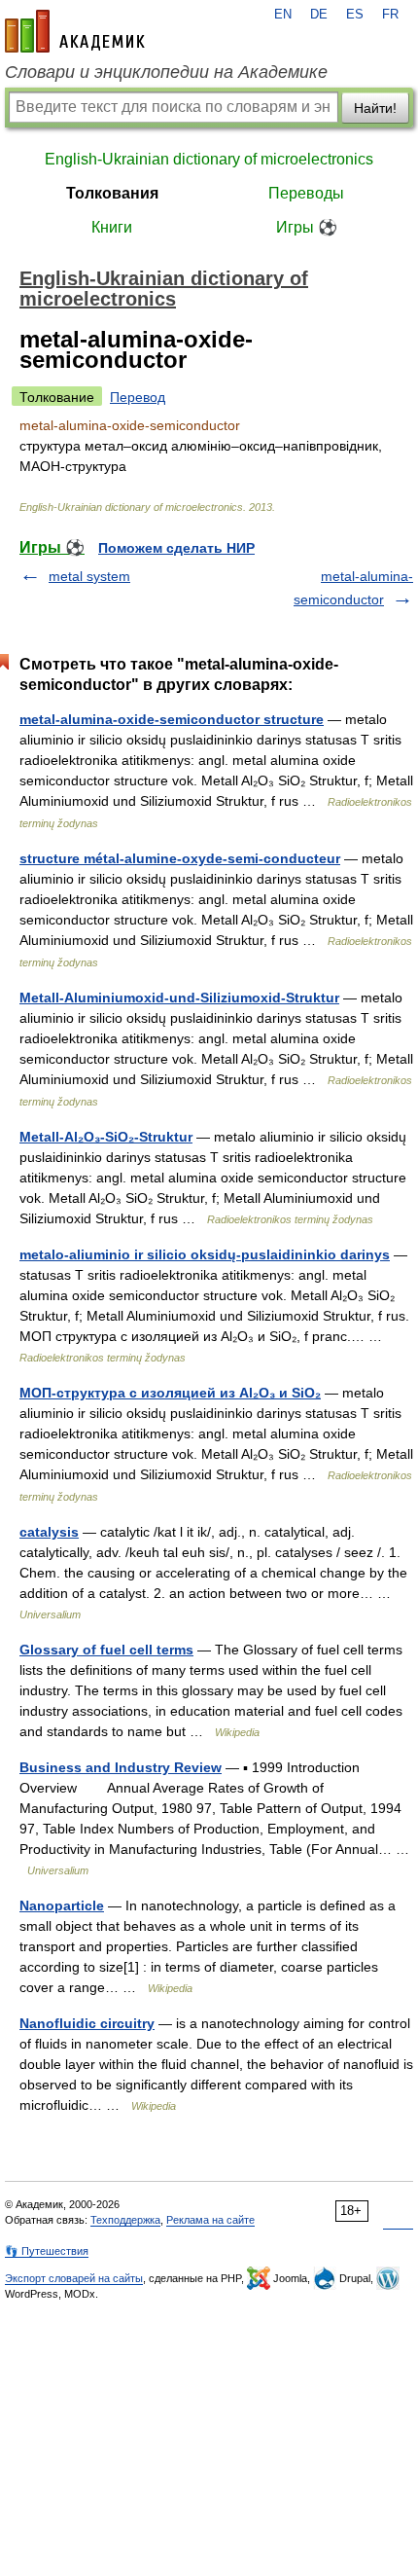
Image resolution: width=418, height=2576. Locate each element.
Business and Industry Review (121, 1767)
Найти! (375, 108)
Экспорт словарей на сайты (74, 2278)
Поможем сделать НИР (176, 548)
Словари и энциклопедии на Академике (166, 72)
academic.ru (75, 31)
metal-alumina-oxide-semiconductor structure (172, 719)
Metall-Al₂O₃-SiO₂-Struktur (106, 1137)
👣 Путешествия (47, 2251)
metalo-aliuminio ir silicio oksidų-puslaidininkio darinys (205, 1254)
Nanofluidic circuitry (87, 2023)
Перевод (138, 397)
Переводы (306, 193)
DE (319, 15)
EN (283, 15)
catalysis (49, 1532)
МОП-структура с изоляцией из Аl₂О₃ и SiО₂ (170, 1393)
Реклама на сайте (210, 2220)
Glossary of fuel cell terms (106, 1650)
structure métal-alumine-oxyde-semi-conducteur (180, 858)
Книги (112, 227)
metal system (89, 576)
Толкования (112, 193)
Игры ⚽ (307, 227)
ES (355, 15)
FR (390, 15)
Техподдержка (125, 2220)
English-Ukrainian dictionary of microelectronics (209, 159)
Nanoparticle (62, 1905)
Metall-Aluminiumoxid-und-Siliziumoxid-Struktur (179, 998)
